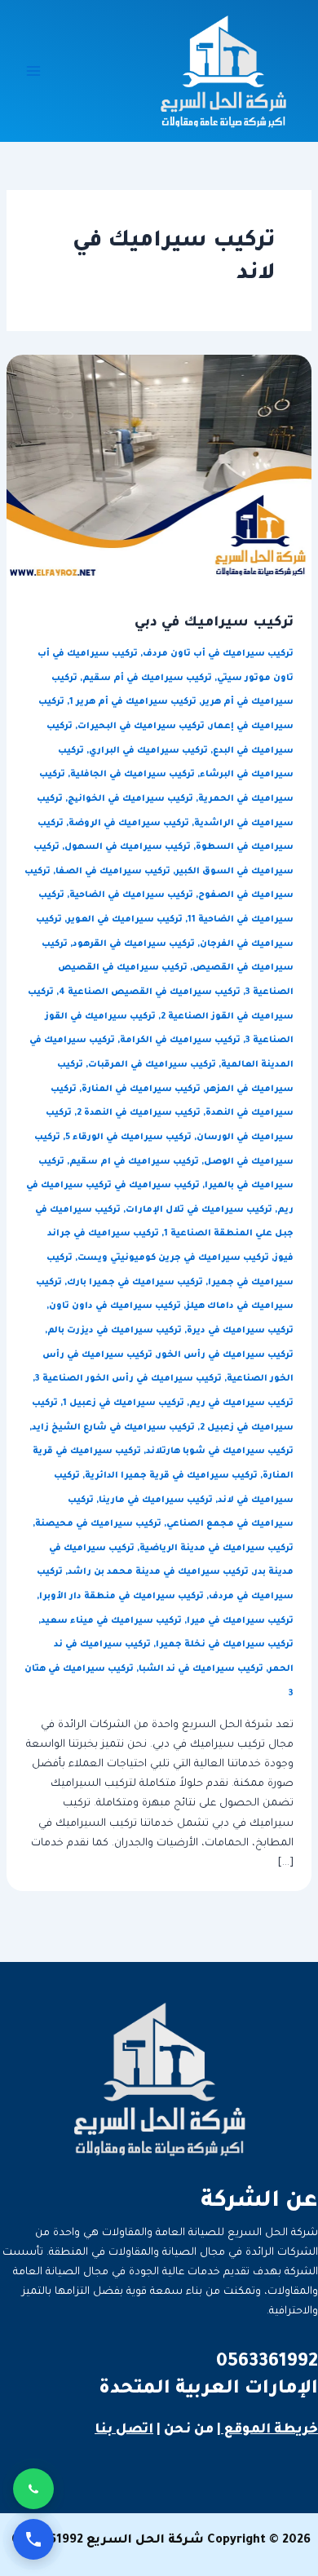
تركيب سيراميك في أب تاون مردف (218, 654)
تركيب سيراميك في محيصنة (98, 1524)
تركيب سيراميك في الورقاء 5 (128, 1138)
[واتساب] (33, 2489)
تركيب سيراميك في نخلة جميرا (225, 1645)
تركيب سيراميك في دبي (214, 623)
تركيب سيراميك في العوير (125, 920)
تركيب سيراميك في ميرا (240, 1621)
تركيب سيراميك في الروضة (129, 824)
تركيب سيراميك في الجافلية (132, 775)
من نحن (189, 2430)
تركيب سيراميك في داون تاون (115, 1306)
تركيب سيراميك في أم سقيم (147, 678)
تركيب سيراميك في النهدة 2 (139, 1113)
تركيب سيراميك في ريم (241, 1403)
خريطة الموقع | (267, 2430)
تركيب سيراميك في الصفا (113, 872)
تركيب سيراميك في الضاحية (131, 895)
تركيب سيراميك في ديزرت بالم (115, 1331)
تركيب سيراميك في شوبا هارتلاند (220, 1451)
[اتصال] (33, 2539)
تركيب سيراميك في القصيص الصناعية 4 (150, 992)
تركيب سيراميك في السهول (128, 847)
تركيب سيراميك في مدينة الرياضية (216, 1549)
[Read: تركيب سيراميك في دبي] (159, 468)
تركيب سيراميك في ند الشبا (201, 1669)
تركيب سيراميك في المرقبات (152, 1065)
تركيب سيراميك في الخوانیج (130, 799)
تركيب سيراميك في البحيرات (141, 727)
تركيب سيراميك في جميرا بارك (135, 1283)
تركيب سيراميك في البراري (148, 751)
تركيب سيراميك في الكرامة (180, 1041)
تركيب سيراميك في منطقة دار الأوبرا (121, 1597)
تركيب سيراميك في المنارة (141, 1089)
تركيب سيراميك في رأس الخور (225, 1355)
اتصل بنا (124, 2430)
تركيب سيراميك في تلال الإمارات (199, 1210)
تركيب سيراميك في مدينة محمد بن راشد (158, 1572)
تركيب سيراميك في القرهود (134, 944)
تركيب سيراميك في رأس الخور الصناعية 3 (128, 1379)
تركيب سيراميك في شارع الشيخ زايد (113, 1428)
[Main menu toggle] (33, 71)
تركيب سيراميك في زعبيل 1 (124, 1403)
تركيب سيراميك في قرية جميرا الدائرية (171, 1476)
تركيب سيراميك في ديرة (240, 1331)
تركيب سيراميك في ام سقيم (134, 1162)
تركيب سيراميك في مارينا (156, 1500)
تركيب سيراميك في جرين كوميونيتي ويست (173, 1258)
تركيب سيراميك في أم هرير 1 (133, 702)
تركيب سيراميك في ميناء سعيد (111, 1621)
